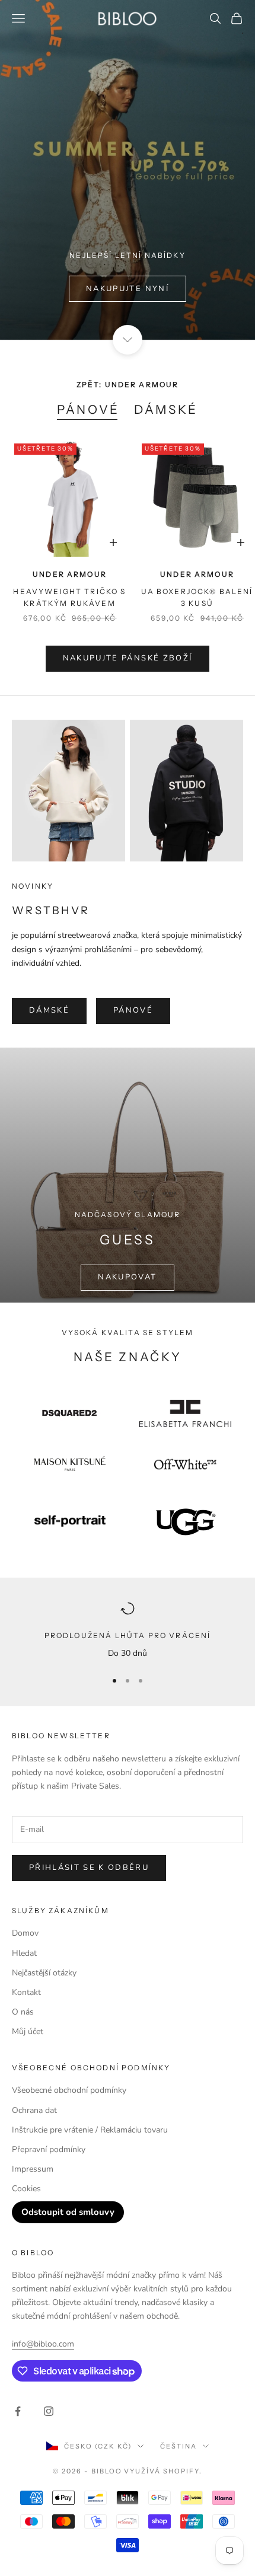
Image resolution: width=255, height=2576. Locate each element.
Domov (25, 1933)
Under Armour (70, 574)
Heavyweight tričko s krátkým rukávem (69, 597)
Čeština (179, 2446)
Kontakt (26, 1992)
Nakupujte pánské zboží (128, 658)
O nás (23, 2012)
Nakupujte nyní (128, 289)
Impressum (33, 2169)
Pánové (88, 409)
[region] (128, 1631)
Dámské (166, 409)
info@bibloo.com (43, 2344)
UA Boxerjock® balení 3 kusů (197, 597)
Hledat (24, 1953)
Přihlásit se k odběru (89, 1868)
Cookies (26, 2189)
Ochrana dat (34, 2110)
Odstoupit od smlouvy (68, 2212)
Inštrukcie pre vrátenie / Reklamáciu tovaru (90, 2130)
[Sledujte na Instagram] (49, 2411)
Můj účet (28, 2031)
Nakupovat (127, 1277)
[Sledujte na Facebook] (18, 2411)
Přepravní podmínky (49, 2149)
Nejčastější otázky (44, 1973)
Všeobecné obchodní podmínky (69, 2090)
